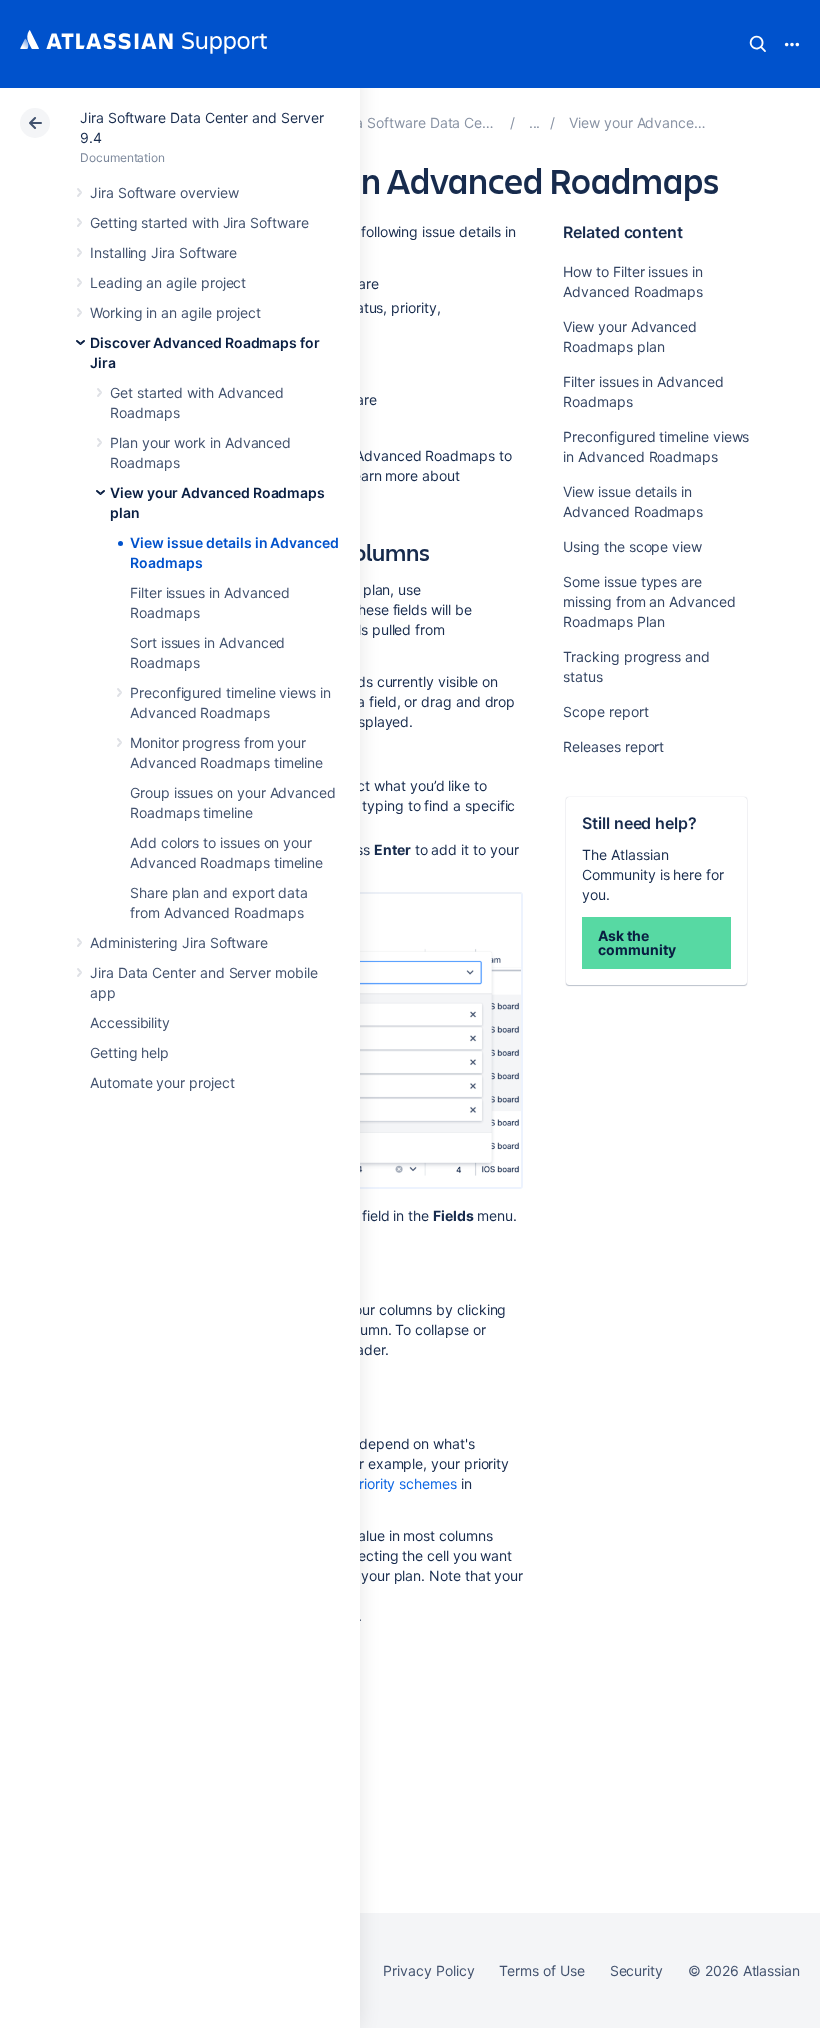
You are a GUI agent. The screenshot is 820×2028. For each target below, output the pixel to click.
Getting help (129, 1052)
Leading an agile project (168, 282)
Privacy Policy (428, 1970)
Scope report (605, 711)
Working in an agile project (175, 312)
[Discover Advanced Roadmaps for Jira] (535, 122)
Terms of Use (541, 1970)
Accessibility (130, 1022)
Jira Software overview (164, 192)
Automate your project (162, 1082)
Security (636, 1970)
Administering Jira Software (179, 942)
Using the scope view (632, 546)
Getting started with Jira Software (199, 222)
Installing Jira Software (163, 252)
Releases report (613, 746)
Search (758, 44)
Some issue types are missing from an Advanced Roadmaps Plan (649, 601)
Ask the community (636, 942)
